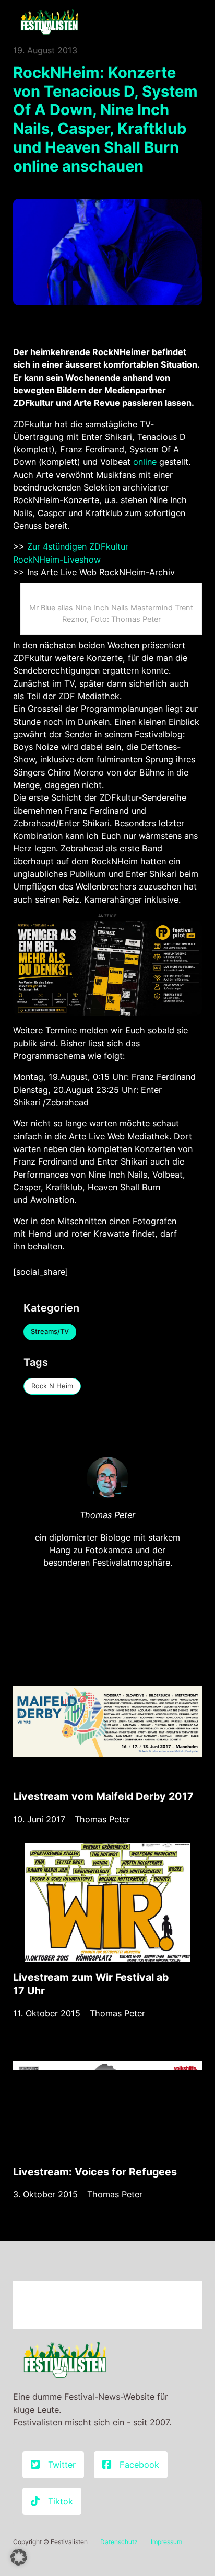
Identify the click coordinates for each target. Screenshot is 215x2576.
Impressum (166, 2542)
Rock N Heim (52, 1386)
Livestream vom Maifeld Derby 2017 (103, 1796)
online (146, 462)
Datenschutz (119, 2542)
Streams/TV (50, 1331)
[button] (19, 2557)
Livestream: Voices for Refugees (95, 2172)
